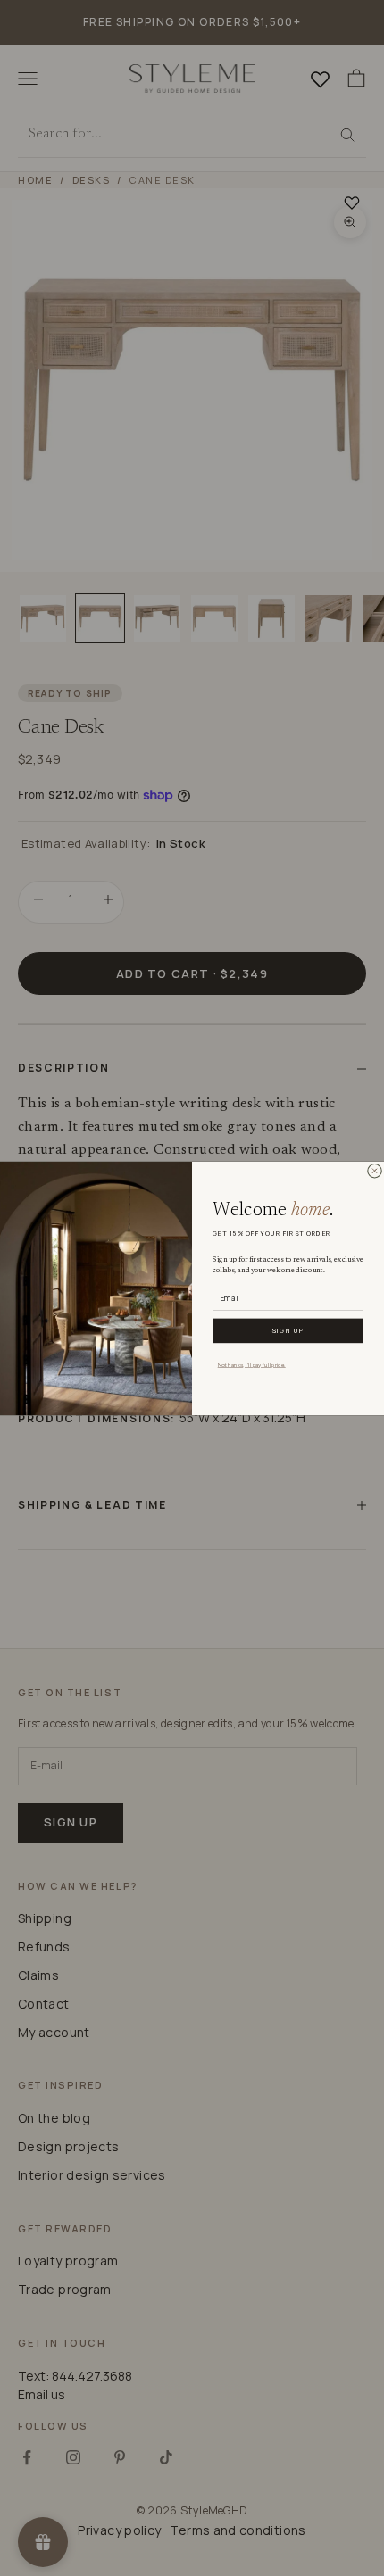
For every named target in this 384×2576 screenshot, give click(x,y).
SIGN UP (288, 1330)
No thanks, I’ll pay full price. (252, 1363)
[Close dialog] (374, 1171)
